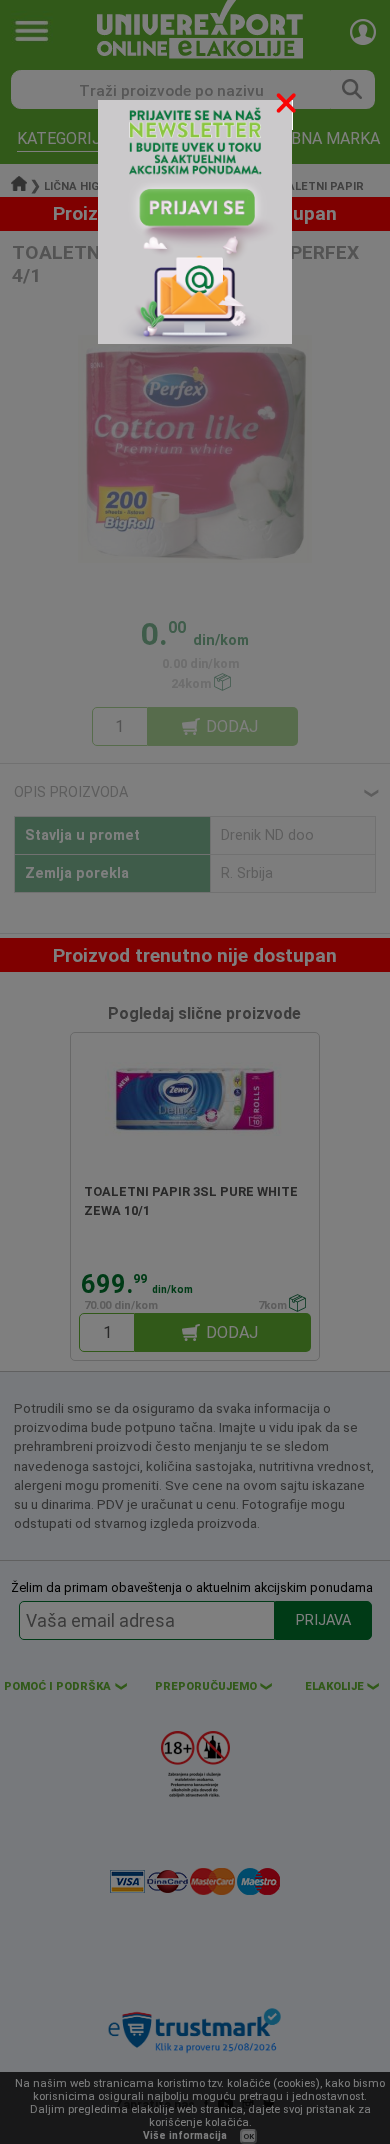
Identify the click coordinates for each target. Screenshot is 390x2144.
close (288, 106)
